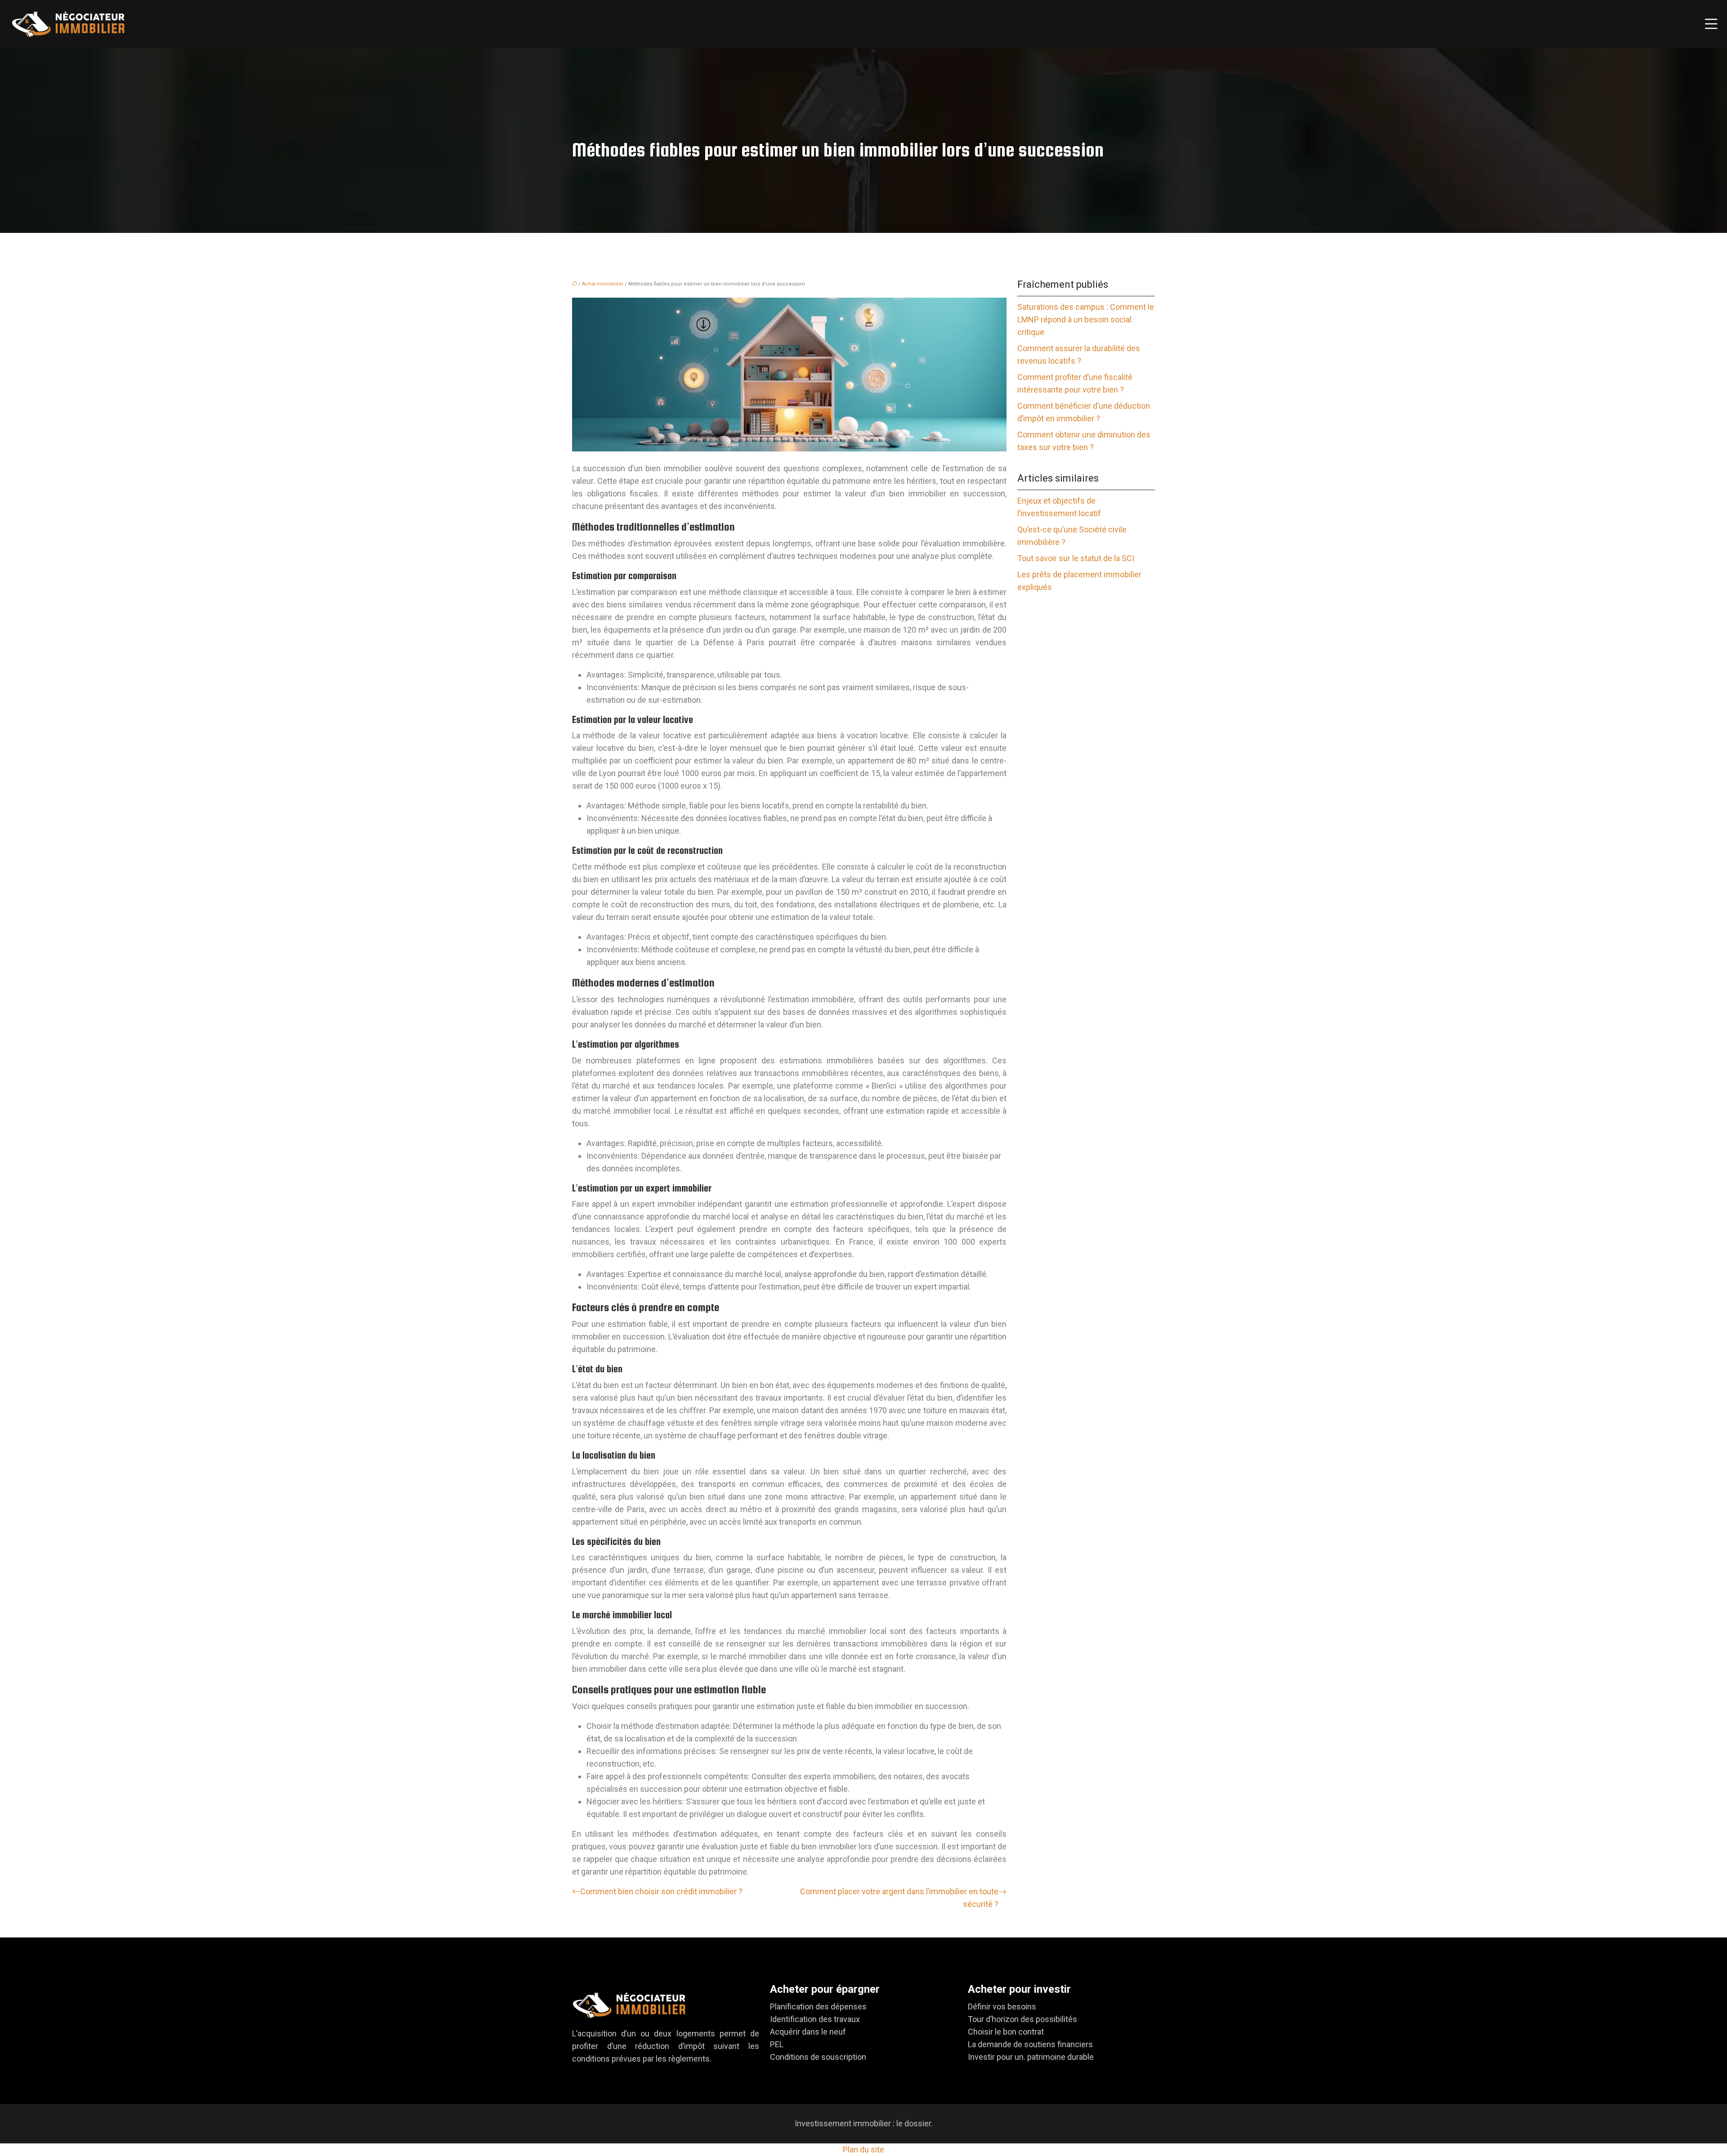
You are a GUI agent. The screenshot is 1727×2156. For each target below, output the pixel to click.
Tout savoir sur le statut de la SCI (1076, 558)
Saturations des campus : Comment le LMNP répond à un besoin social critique (1086, 319)
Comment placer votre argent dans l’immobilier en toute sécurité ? (899, 1898)
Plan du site (863, 2149)
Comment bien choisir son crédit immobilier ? (661, 1891)
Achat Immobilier (603, 284)
